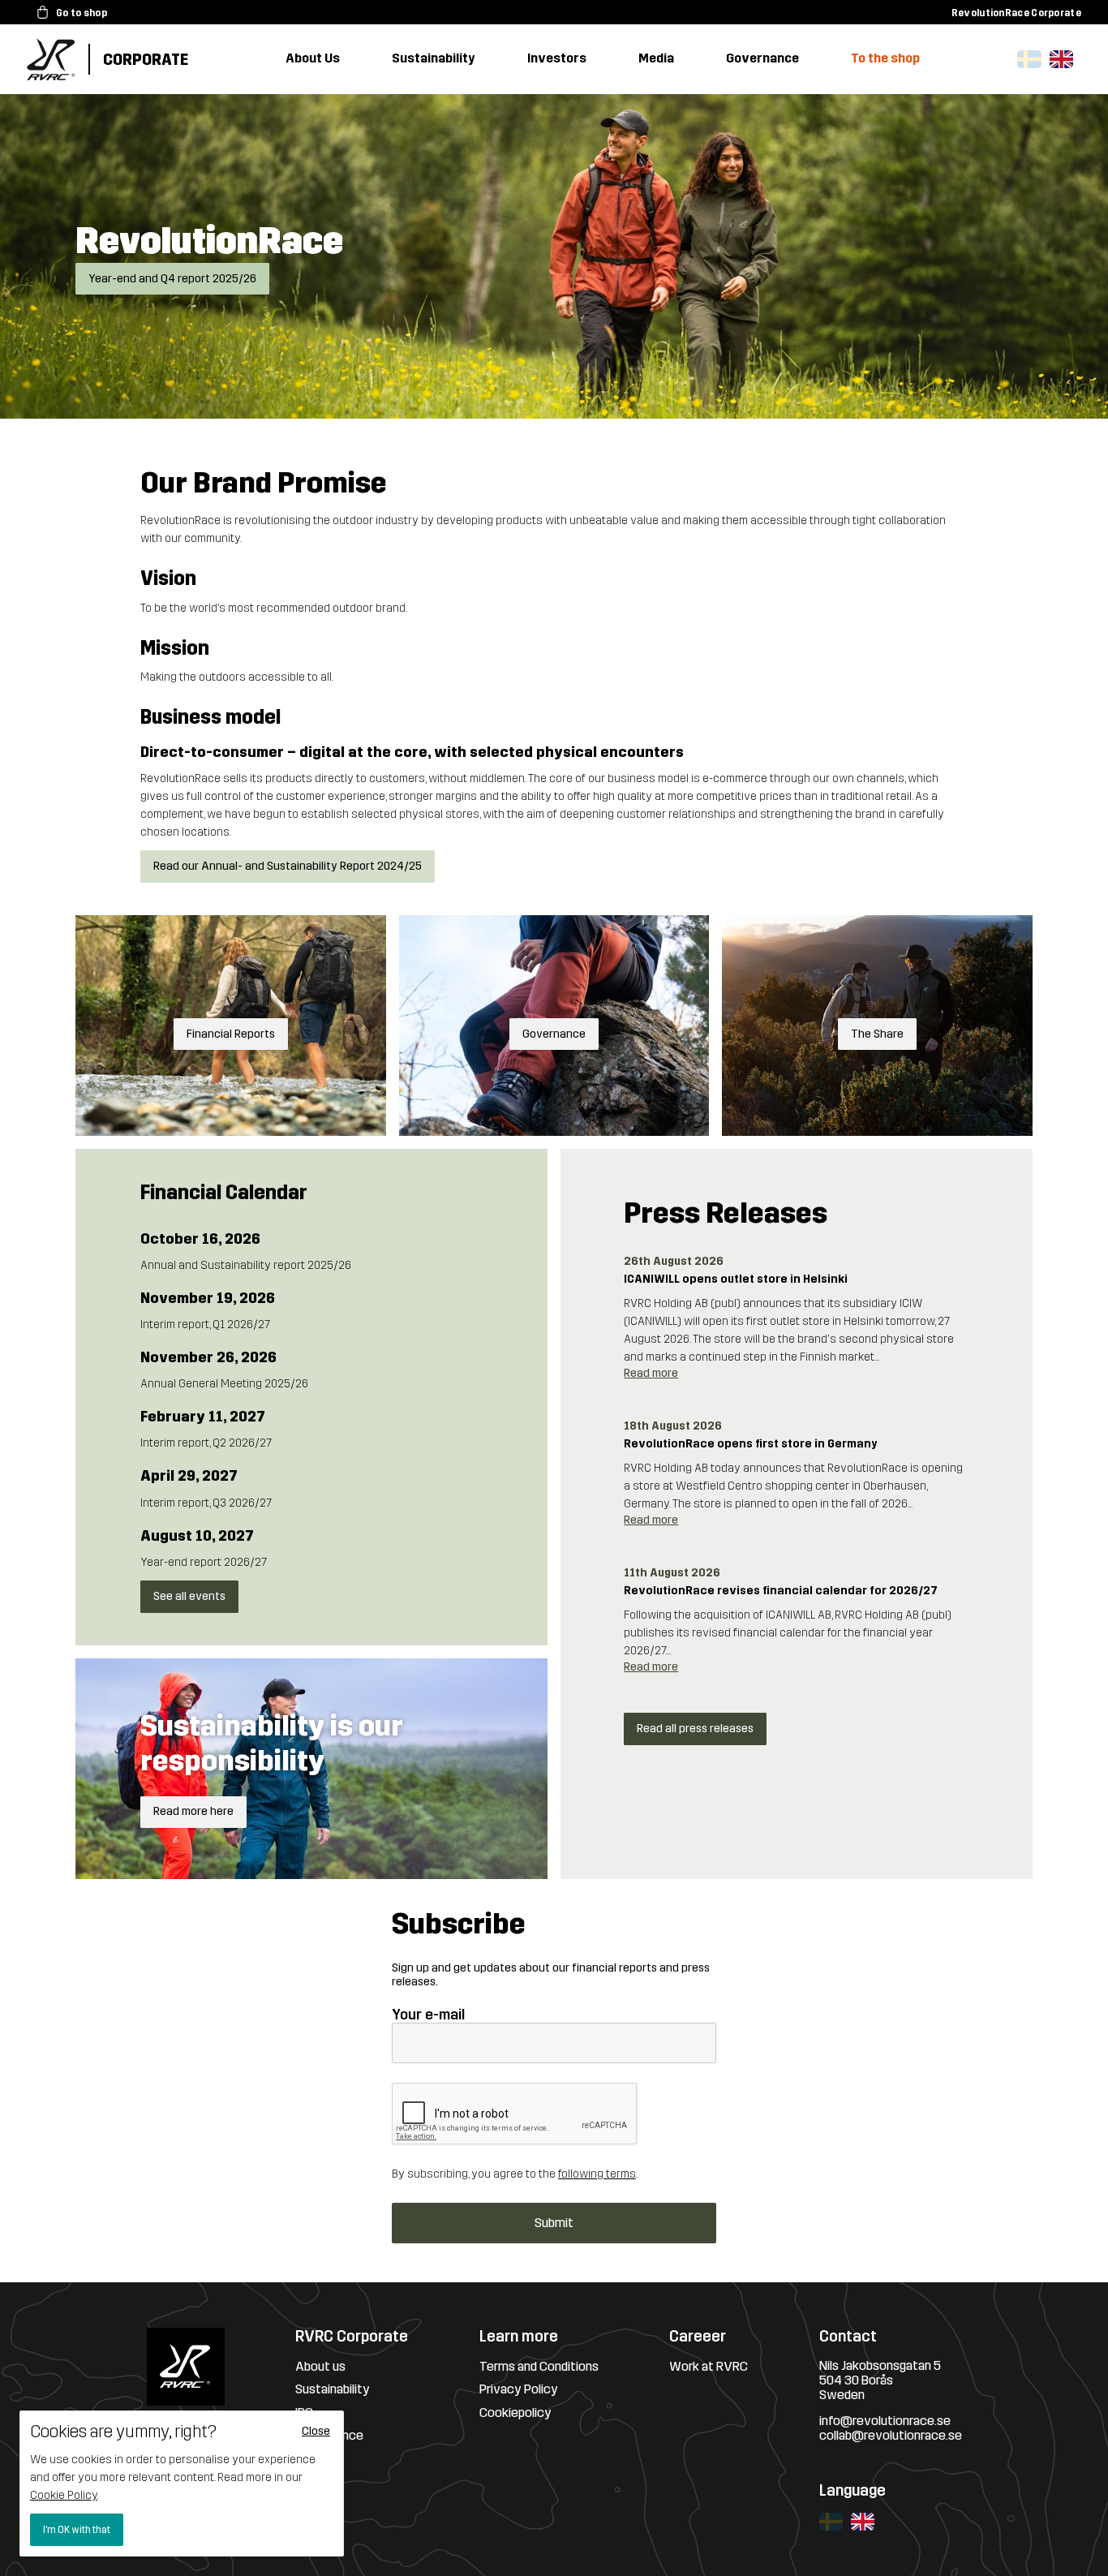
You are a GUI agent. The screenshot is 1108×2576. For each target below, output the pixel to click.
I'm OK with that (77, 2530)
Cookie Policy (64, 2495)
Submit (554, 2223)
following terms (597, 2174)
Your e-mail (428, 2015)
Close (316, 2431)
